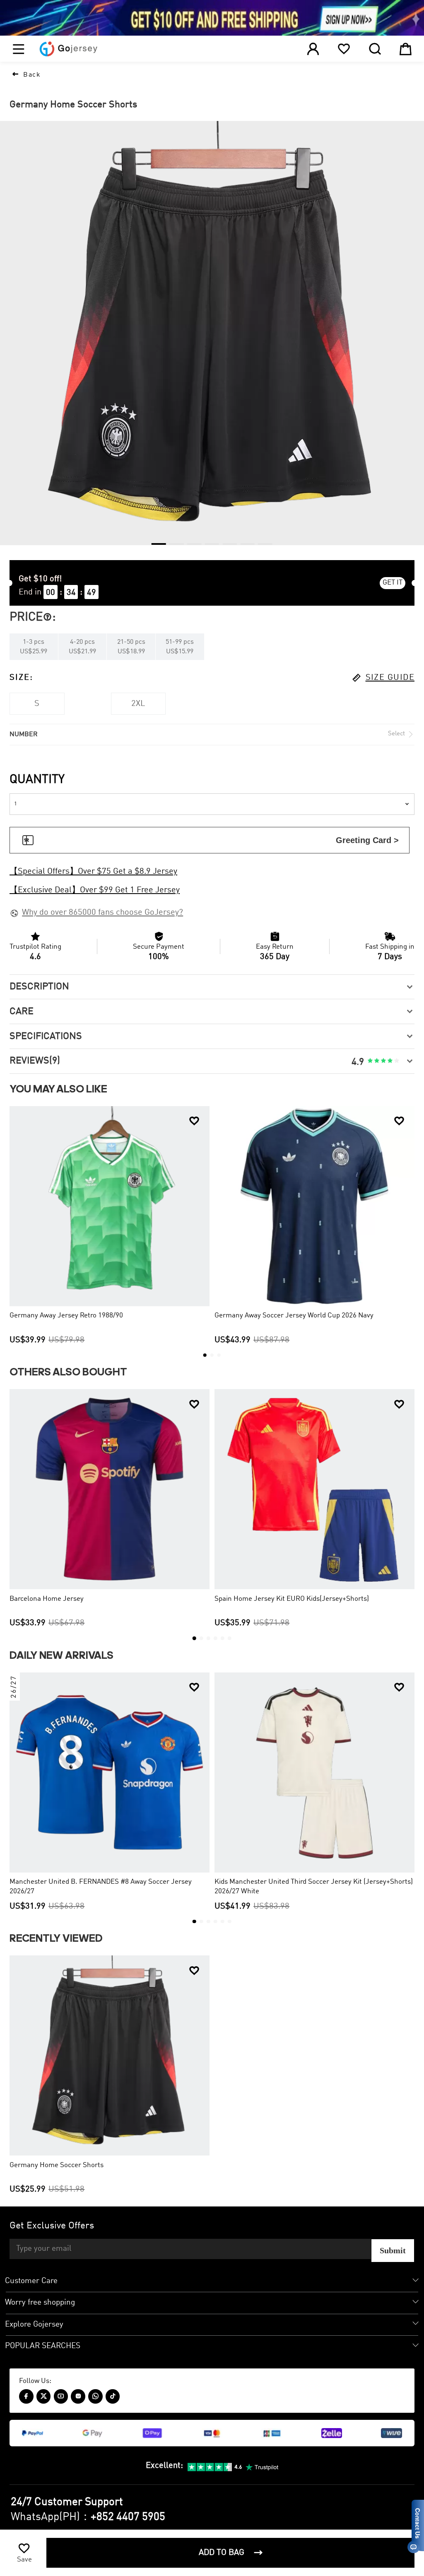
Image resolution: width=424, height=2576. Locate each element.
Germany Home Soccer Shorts (57, 2165)
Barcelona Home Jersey (47, 1599)
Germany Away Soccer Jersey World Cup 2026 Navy (294, 1316)
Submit (393, 2250)
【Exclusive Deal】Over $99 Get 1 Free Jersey (95, 890)
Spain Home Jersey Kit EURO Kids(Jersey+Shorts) (292, 1599)
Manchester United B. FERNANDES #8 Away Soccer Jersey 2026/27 (101, 1887)
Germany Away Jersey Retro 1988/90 (66, 1316)
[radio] (370, 1061)
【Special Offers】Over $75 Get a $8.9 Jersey (93, 872)
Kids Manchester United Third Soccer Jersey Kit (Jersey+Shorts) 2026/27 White (314, 1887)
